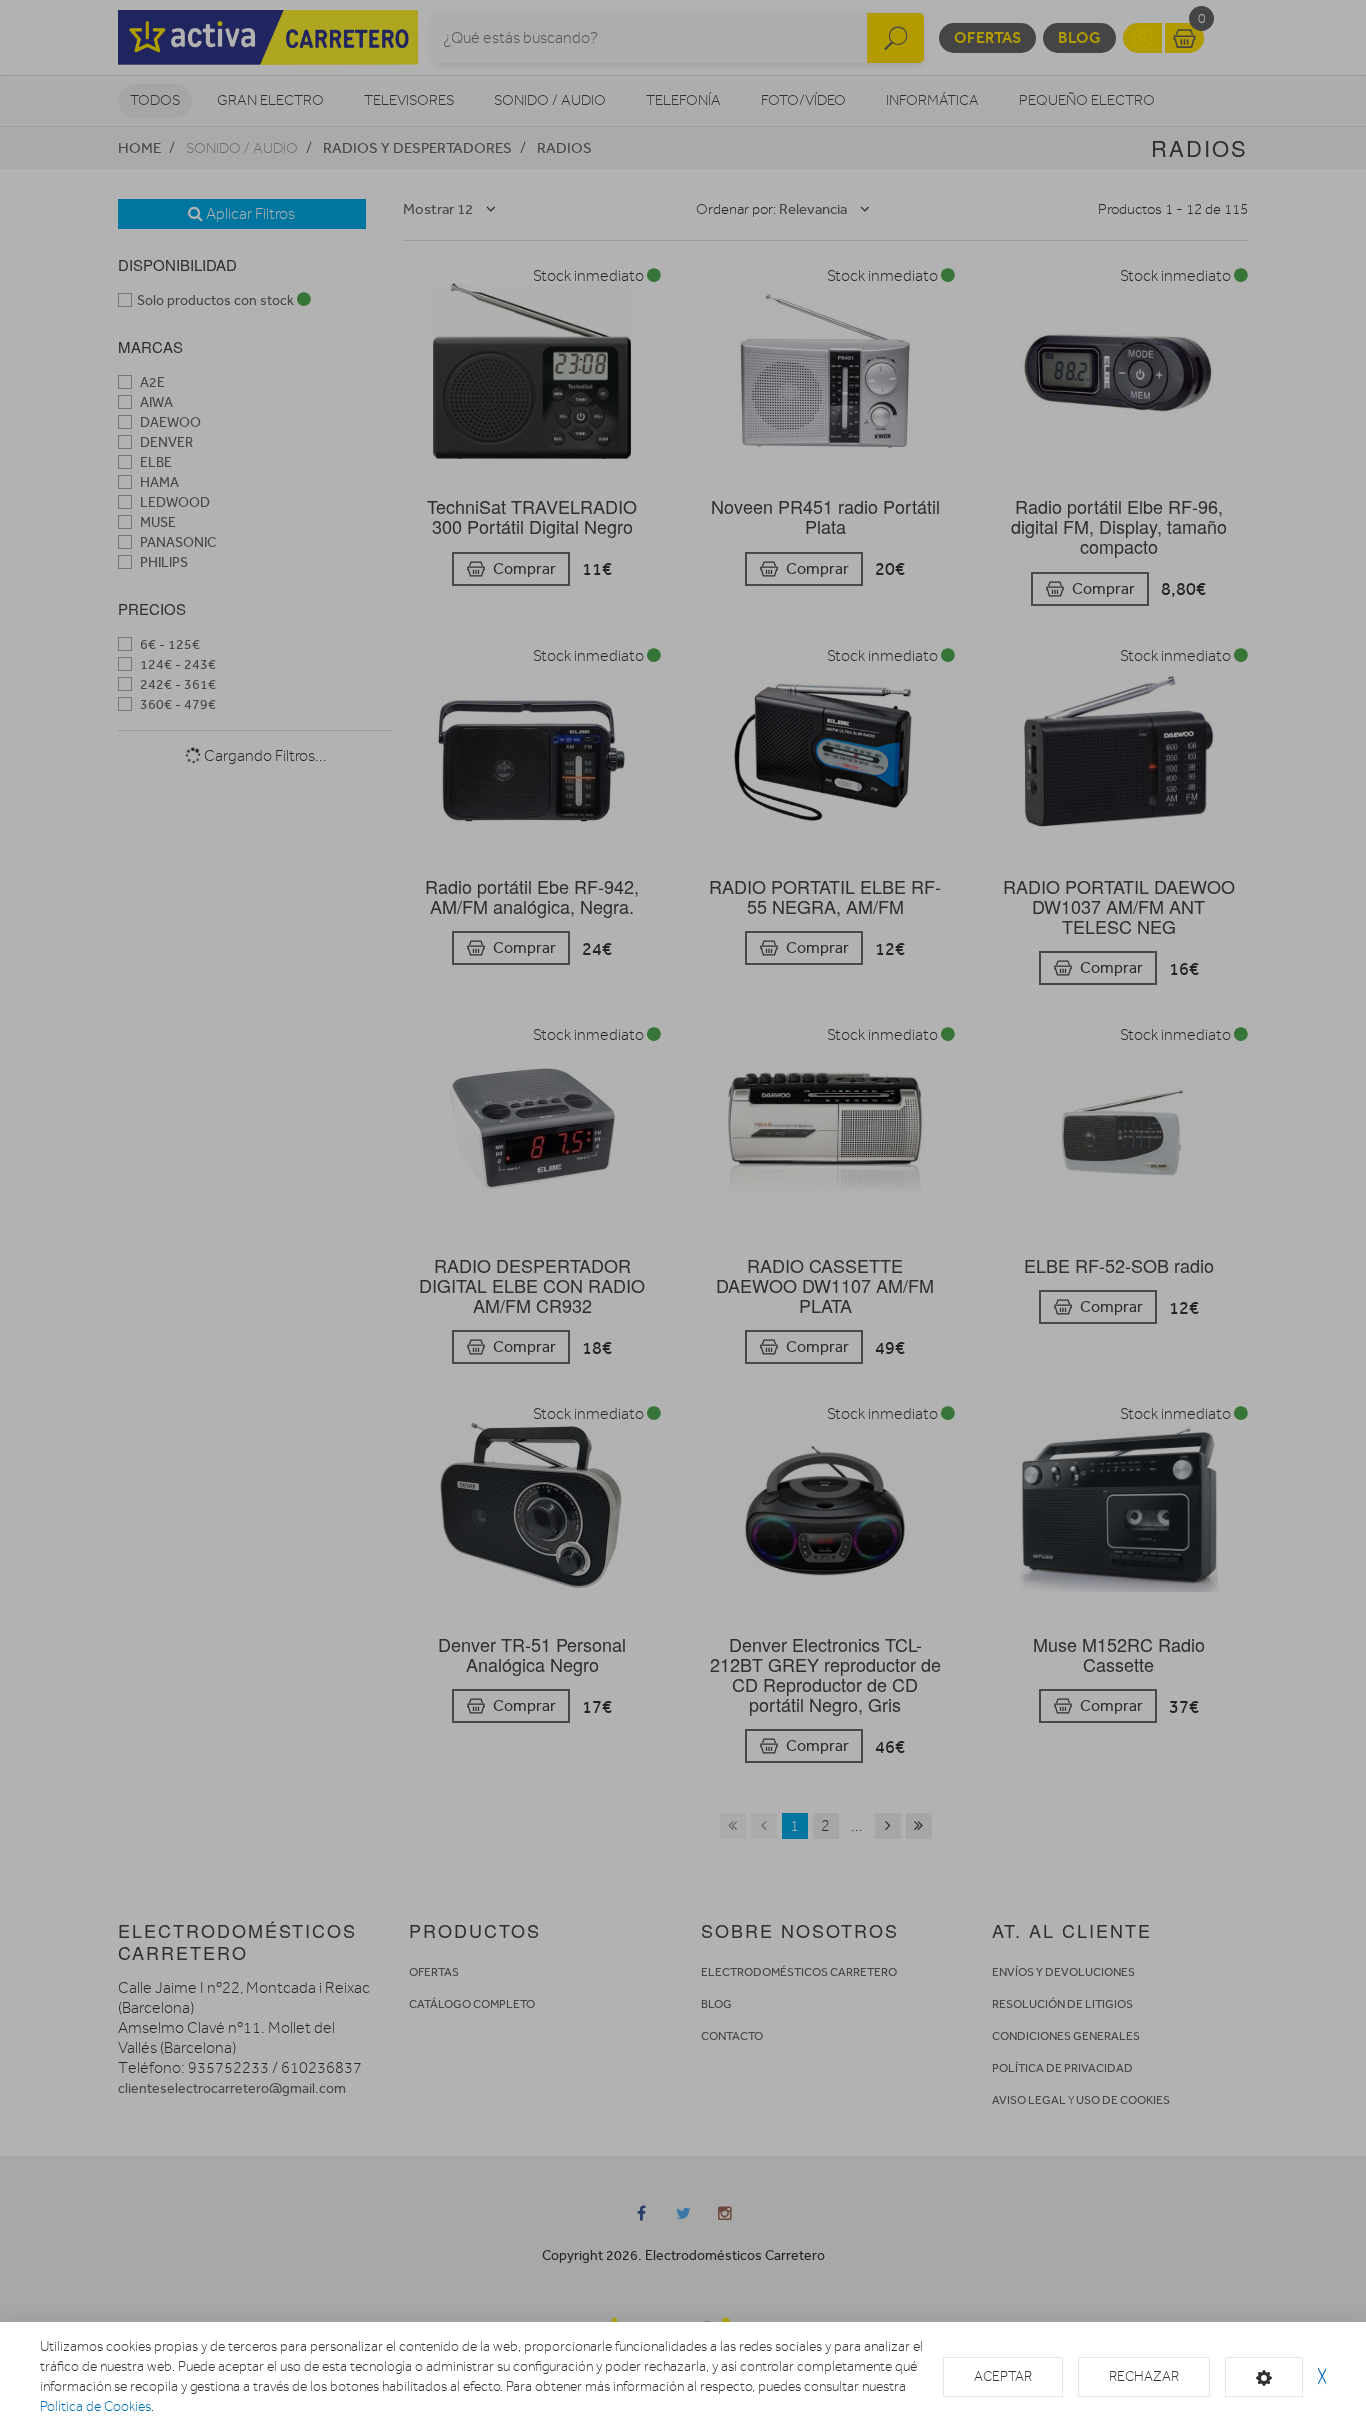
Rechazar (1144, 2376)
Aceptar (1003, 2376)
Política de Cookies (95, 2406)
